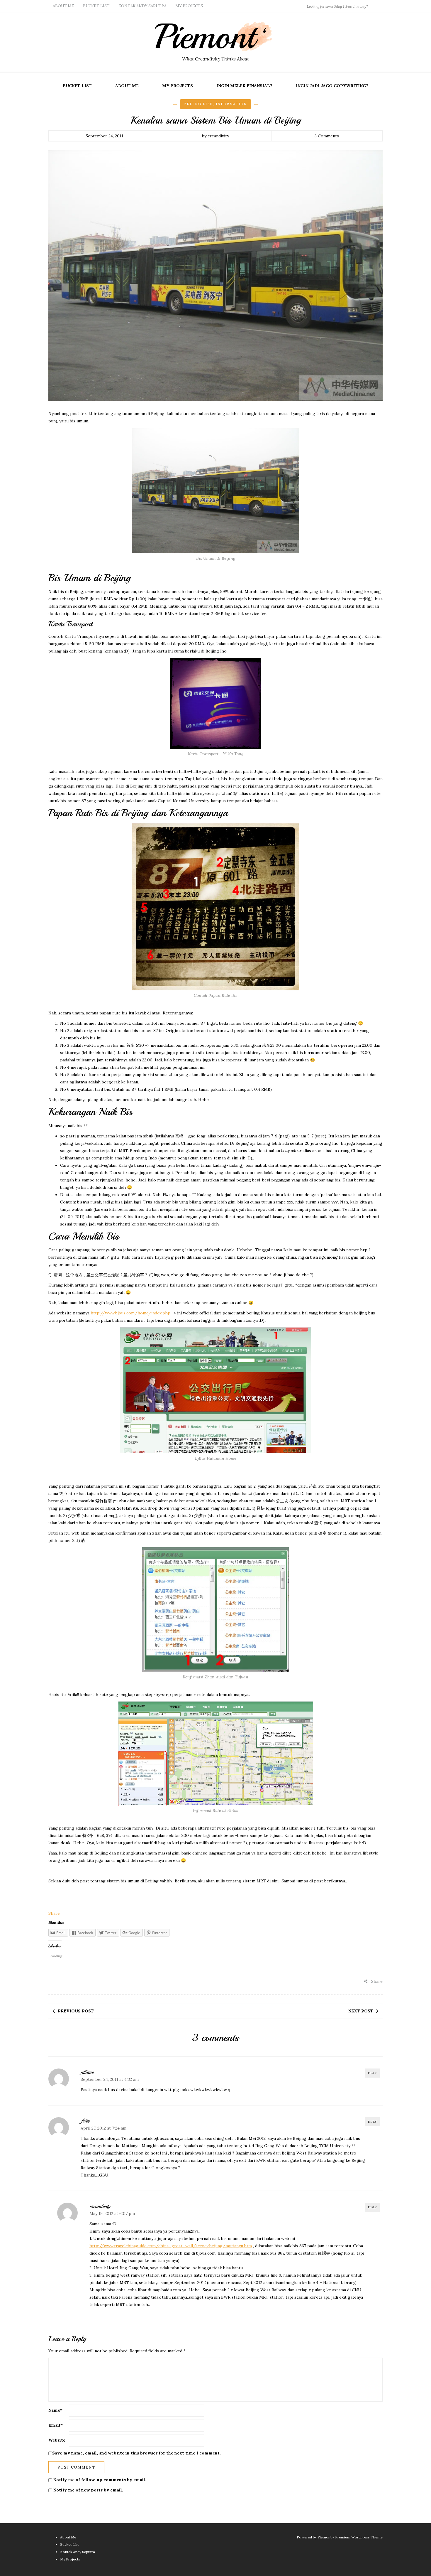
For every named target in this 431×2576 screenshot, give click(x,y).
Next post (361, 2011)
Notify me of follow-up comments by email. (100, 2480)
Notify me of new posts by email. (88, 2490)
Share (54, 1913)
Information (231, 104)
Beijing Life (198, 104)
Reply (372, 2073)
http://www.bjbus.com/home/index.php (130, 1313)
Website (57, 2440)
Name (55, 2410)
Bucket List (96, 6)
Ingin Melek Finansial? (244, 86)
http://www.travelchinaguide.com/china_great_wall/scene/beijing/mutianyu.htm (171, 2246)
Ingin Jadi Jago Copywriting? (332, 86)
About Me (63, 6)
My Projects (189, 6)
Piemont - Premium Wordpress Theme (350, 2537)
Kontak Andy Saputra (142, 6)
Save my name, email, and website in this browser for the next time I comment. (136, 2453)
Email (56, 2425)
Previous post (76, 2011)
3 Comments (327, 136)
